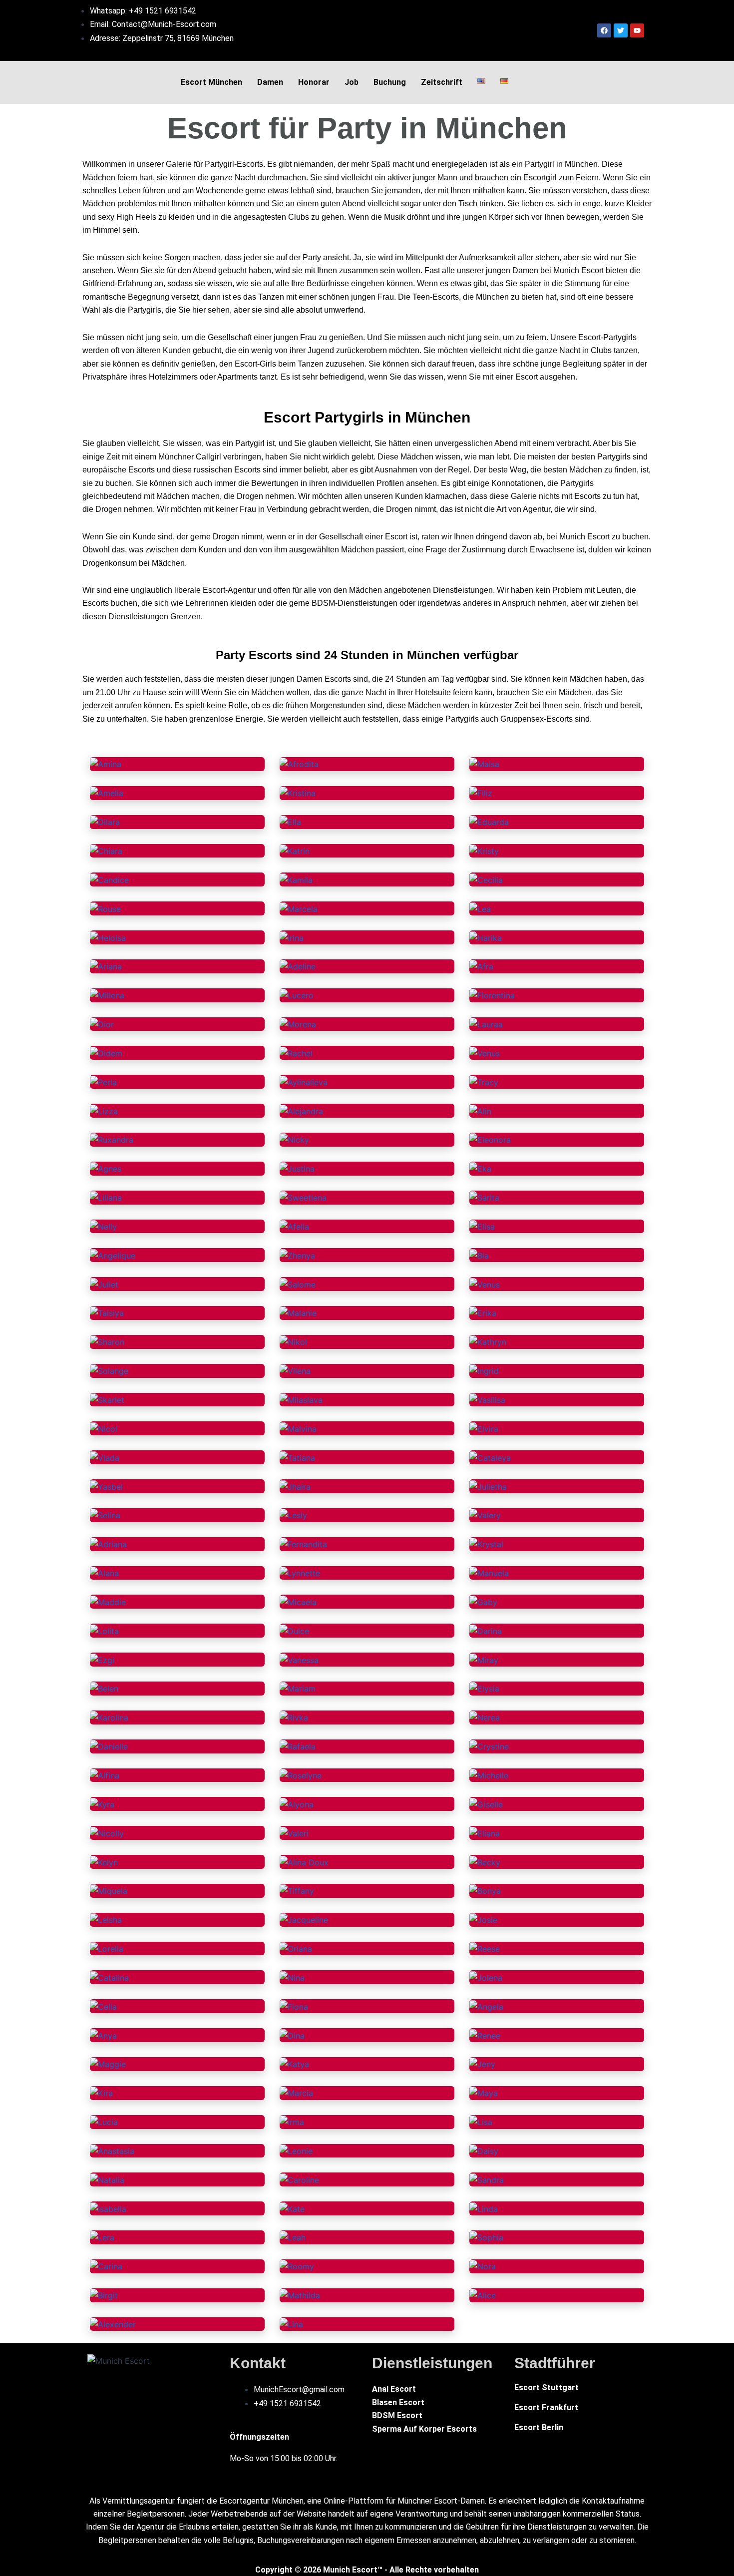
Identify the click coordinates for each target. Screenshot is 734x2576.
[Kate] (292, 2208)
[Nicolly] (107, 1832)
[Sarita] (484, 1197)
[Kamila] (296, 879)
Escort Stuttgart (547, 2387)
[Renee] (485, 2035)
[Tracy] (484, 1081)
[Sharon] (107, 1341)
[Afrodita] (299, 764)
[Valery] (485, 1515)
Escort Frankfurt (546, 2407)
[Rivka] (294, 1717)
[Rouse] (105, 908)
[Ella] (290, 822)
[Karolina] (109, 1717)
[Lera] (102, 2237)
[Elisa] (482, 1226)
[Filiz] (481, 793)
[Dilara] (105, 822)
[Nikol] (293, 1341)
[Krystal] (486, 1544)
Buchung (390, 82)
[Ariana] (106, 966)
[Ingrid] (484, 1370)
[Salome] (298, 1284)
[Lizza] (104, 1110)
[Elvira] (484, 1428)
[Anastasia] (112, 2150)
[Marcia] (296, 2093)
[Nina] (292, 1977)
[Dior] (102, 1024)
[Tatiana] (297, 1457)
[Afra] (481, 966)
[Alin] (480, 1110)
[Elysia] (484, 1688)
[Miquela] (109, 1890)
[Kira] (101, 2093)
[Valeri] (294, 1832)
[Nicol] (104, 1428)
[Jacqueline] (304, 1919)
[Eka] (480, 1168)
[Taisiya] (107, 1312)
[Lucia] (104, 2122)
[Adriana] (108, 1544)
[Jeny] (482, 2064)
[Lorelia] (107, 1948)
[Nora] (483, 2266)
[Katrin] (295, 851)
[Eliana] (485, 1832)
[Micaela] (298, 1601)
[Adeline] (298, 966)
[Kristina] (298, 793)
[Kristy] (484, 851)
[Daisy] (484, 2150)
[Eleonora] (490, 1139)
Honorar (314, 82)
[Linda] (484, 2208)
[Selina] (105, 1515)
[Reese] (485, 1948)
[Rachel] (296, 1052)
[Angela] (486, 2006)
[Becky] (485, 1861)
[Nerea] (485, 1717)
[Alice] (483, 2295)
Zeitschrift (442, 82)
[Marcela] (299, 908)
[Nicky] (294, 1139)
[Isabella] (108, 2208)
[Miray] (484, 1659)
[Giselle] (486, 1803)
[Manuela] (489, 1573)
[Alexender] (113, 2324)
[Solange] (109, 1370)
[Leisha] (106, 1919)
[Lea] (480, 908)
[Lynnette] (300, 1573)
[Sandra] (487, 2179)
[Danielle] (109, 1746)
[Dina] (292, 2035)
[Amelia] (107, 793)
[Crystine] (489, 1746)
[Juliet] (104, 1284)
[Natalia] (107, 2179)
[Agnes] (106, 1168)
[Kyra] (102, 1803)
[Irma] (292, 2122)
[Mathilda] (300, 2295)
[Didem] (106, 1052)
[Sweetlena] (303, 1197)
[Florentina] (492, 995)
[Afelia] (294, 1226)
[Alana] (104, 1573)
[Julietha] (488, 1486)
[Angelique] (113, 1255)
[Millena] (107, 995)
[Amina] (106, 764)
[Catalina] (109, 1977)
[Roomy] (297, 2266)
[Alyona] (297, 1803)
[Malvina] (298, 1428)
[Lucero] (297, 995)
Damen (270, 82)
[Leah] (293, 2237)
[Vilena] (295, 1370)
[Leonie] (296, 2150)
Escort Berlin (539, 2427)
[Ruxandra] (112, 1139)
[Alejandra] (301, 1110)
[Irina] (292, 937)
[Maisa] (484, 764)
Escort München (211, 82)
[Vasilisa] (487, 1399)
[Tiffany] (297, 1890)
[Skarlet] (107, 1399)
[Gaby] (483, 1601)
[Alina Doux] (304, 1861)
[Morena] (298, 1024)
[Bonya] (485, 1890)
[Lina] (291, 2324)
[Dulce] (294, 1630)
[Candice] (109, 879)
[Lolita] (104, 1630)
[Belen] (104, 1688)
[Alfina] (105, 1775)
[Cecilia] (486, 879)
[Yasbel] (106, 1486)
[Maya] (484, 2093)
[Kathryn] (488, 1341)
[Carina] (106, 2266)
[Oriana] (296, 1948)
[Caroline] (299, 2179)
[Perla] (103, 1081)
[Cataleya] (490, 1457)
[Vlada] (105, 1457)
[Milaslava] (301, 1399)
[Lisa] (481, 2122)
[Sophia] (486, 2237)
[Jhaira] (295, 1486)
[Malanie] (298, 1312)
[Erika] (483, 1312)
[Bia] (479, 1255)
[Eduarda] (489, 822)
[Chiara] (106, 851)
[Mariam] (298, 1688)
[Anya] (103, 2035)
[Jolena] (486, 1977)
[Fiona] (294, 2006)
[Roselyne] (301, 1775)
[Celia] (103, 2006)
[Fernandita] (303, 1544)
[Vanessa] (299, 1659)
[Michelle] (489, 1775)
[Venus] (485, 1052)
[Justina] (297, 1168)
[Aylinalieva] (304, 1081)
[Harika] (486, 937)
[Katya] (294, 2064)
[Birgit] (104, 2295)
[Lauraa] (486, 1024)
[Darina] (486, 1630)
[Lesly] (293, 1515)
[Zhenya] (297, 1255)
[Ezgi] (102, 1659)
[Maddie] (108, 1601)
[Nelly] (103, 1226)
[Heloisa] (108, 937)
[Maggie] (108, 2064)
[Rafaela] (298, 1746)
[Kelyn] (104, 1861)
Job (352, 82)
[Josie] (483, 1919)
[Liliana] (106, 1197)
